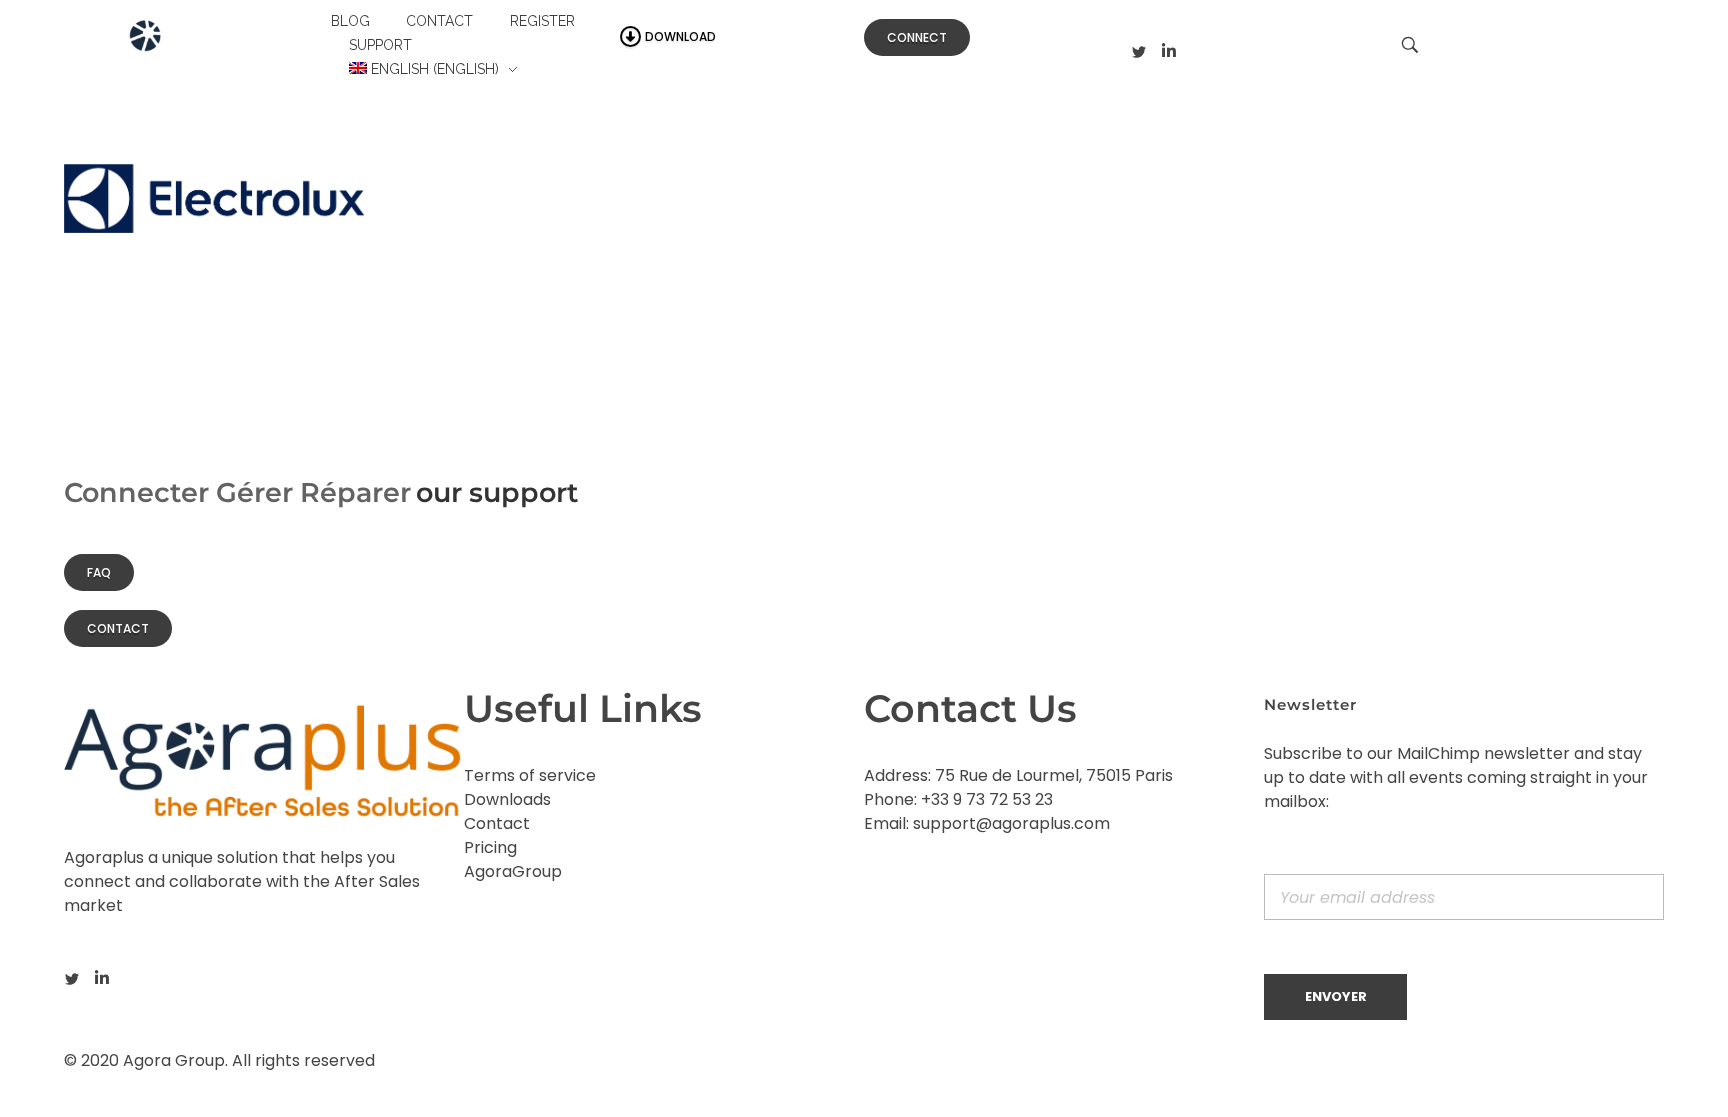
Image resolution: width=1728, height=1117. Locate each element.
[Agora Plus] (192, 43)
